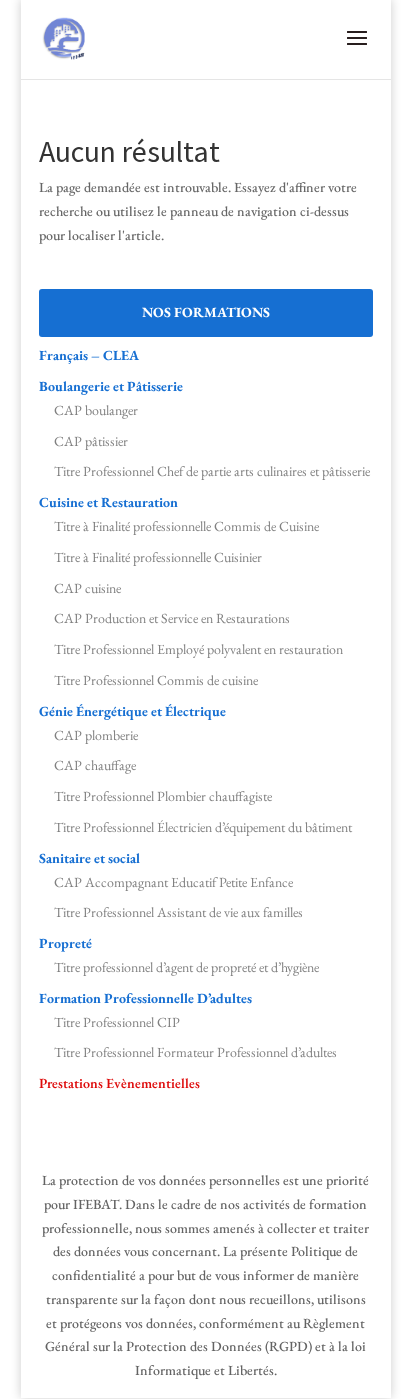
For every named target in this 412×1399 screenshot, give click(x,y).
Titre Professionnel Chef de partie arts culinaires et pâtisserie (212, 471)
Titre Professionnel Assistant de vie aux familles (178, 912)
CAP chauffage (95, 765)
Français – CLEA (89, 355)
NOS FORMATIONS (206, 312)
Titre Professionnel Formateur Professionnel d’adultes (195, 1052)
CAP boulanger (96, 410)
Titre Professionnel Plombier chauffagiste (163, 796)
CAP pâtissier (91, 441)
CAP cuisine (87, 588)
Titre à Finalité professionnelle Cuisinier (158, 557)
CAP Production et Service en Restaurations (172, 618)
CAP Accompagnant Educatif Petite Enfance (173, 882)
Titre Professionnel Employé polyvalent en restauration (198, 649)
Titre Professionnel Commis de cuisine (156, 680)
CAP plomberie (96, 735)
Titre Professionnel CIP (117, 1022)
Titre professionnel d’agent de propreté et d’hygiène (186, 967)
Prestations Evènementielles (119, 1083)
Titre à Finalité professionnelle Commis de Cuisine (186, 526)
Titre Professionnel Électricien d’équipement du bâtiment (203, 827)
